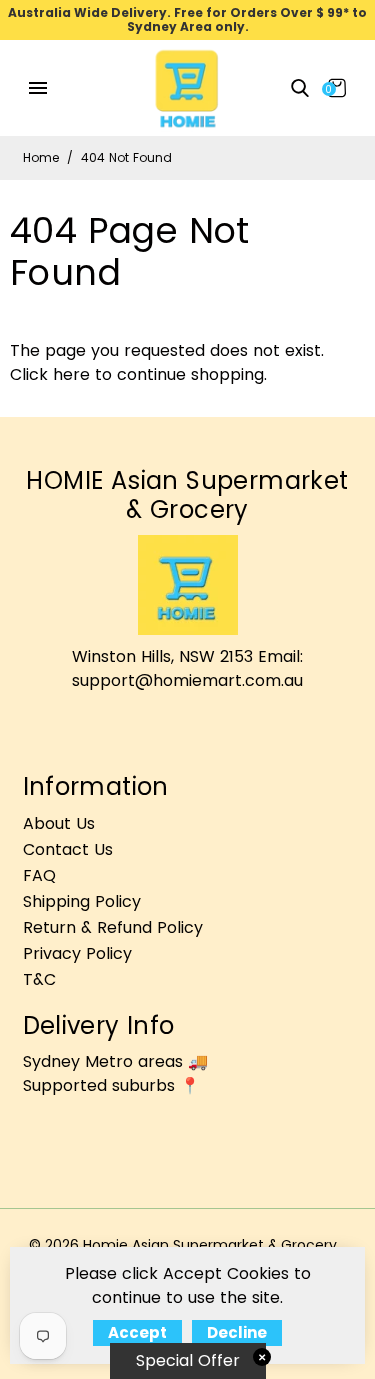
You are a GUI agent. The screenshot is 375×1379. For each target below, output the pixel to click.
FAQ (39, 875)
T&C (39, 979)
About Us (59, 823)
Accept (137, 1332)
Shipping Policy (82, 901)
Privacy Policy (77, 953)
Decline (237, 1332)
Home (41, 157)
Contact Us (68, 849)
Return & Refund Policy (113, 927)
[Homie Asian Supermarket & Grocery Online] (187, 87)
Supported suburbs (99, 1085)
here (71, 374)
